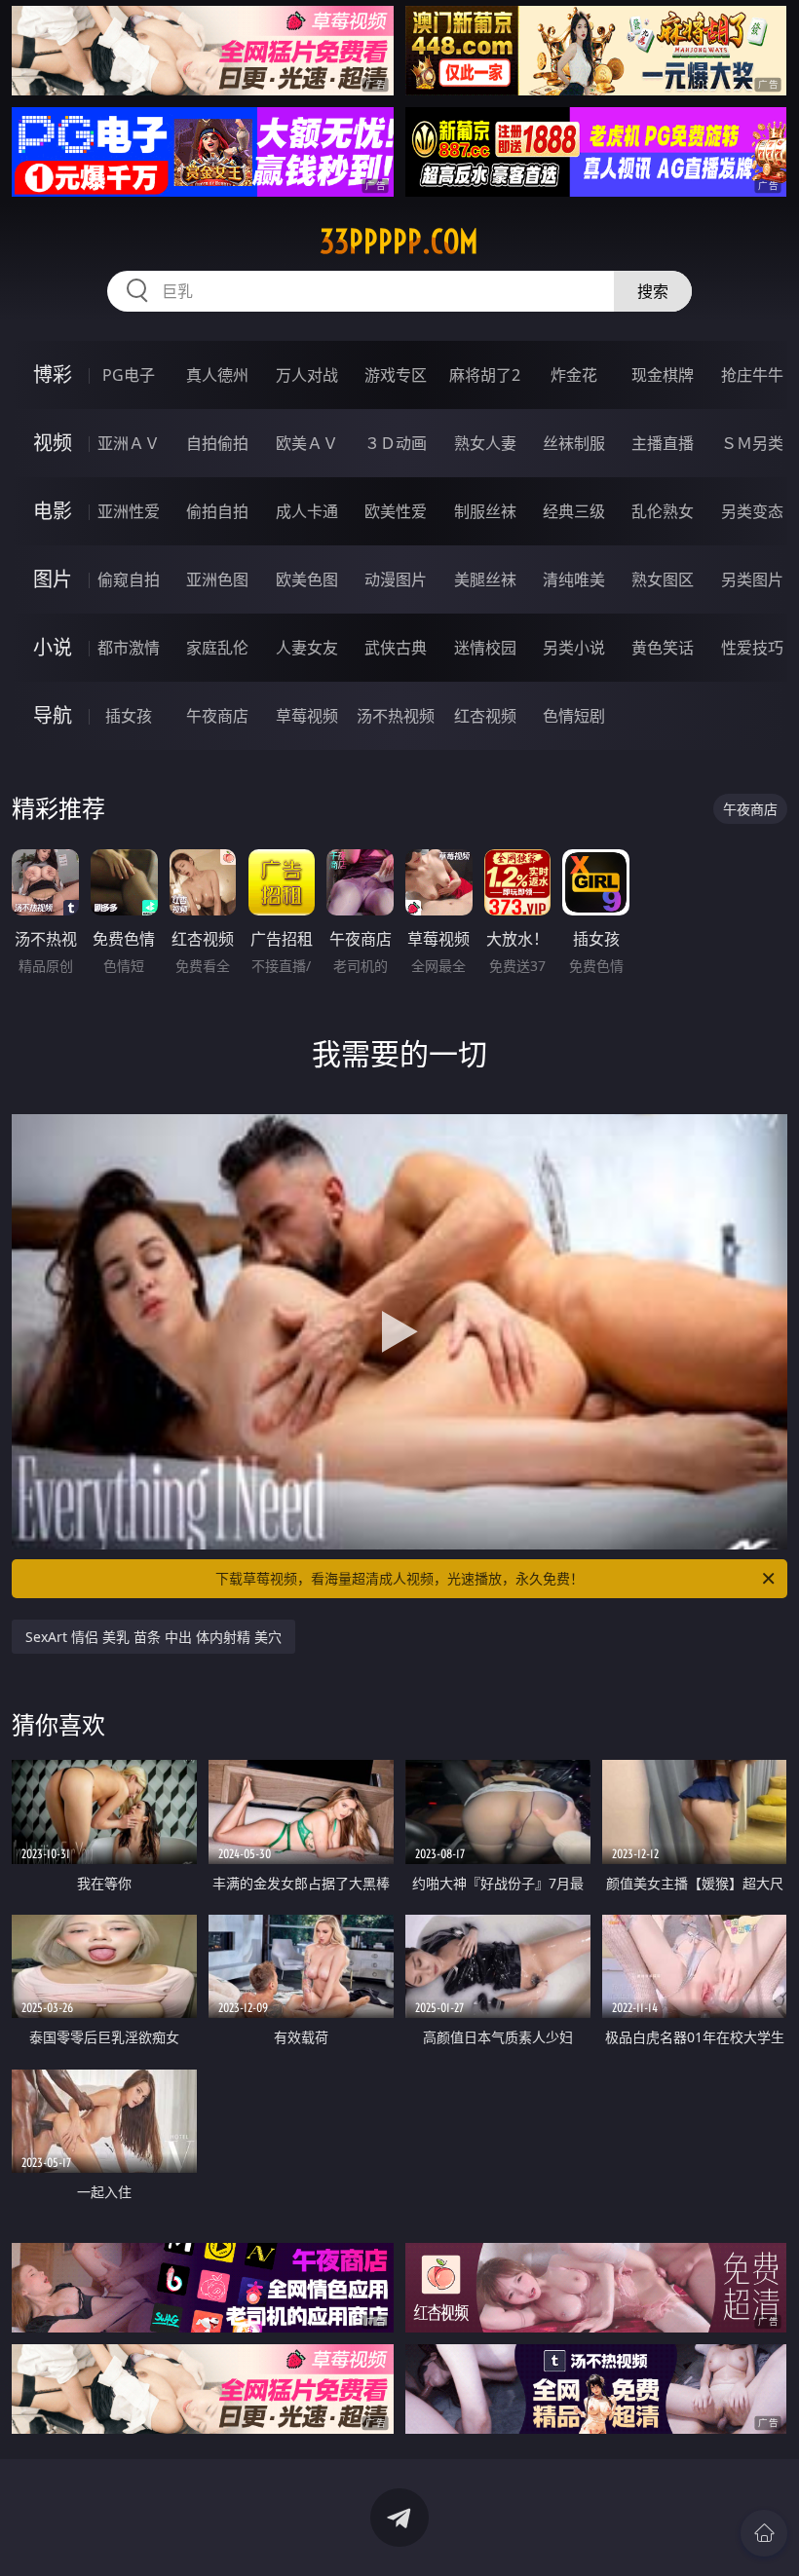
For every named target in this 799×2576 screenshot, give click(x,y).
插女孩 (129, 716)
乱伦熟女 (663, 511)
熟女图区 (663, 579)
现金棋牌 (663, 375)
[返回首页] (764, 2533)
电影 (53, 511)
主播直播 (663, 443)
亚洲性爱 (129, 511)
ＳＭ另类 (752, 443)
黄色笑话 (663, 648)
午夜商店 (217, 716)
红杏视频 (485, 716)
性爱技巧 (752, 648)
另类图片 (752, 579)
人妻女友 (307, 648)
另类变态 (752, 511)
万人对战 (307, 375)
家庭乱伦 (217, 648)
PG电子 (129, 375)
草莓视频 (307, 716)
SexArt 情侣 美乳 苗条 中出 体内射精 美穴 (153, 1637)
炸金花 (574, 375)
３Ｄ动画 (396, 443)
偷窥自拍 (129, 579)
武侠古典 (396, 648)
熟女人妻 (485, 443)
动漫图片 (396, 579)
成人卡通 (307, 511)
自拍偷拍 (217, 443)
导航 (53, 715)
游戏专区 (396, 375)
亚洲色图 (217, 579)
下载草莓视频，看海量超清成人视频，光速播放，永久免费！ (399, 1578)
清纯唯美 (574, 579)
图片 (53, 579)
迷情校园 (485, 648)
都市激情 (129, 648)
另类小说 (574, 648)
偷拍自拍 (217, 511)
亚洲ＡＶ (129, 443)
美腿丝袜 (485, 579)
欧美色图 (307, 579)
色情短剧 (574, 716)
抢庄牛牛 (752, 375)
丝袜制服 (574, 443)
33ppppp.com (399, 242)
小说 (53, 647)
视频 (53, 443)
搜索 (653, 291)
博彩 (53, 374)
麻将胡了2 (485, 375)
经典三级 (574, 511)
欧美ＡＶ (307, 443)
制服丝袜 (485, 511)
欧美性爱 (396, 511)
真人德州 (217, 375)
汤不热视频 (396, 716)
